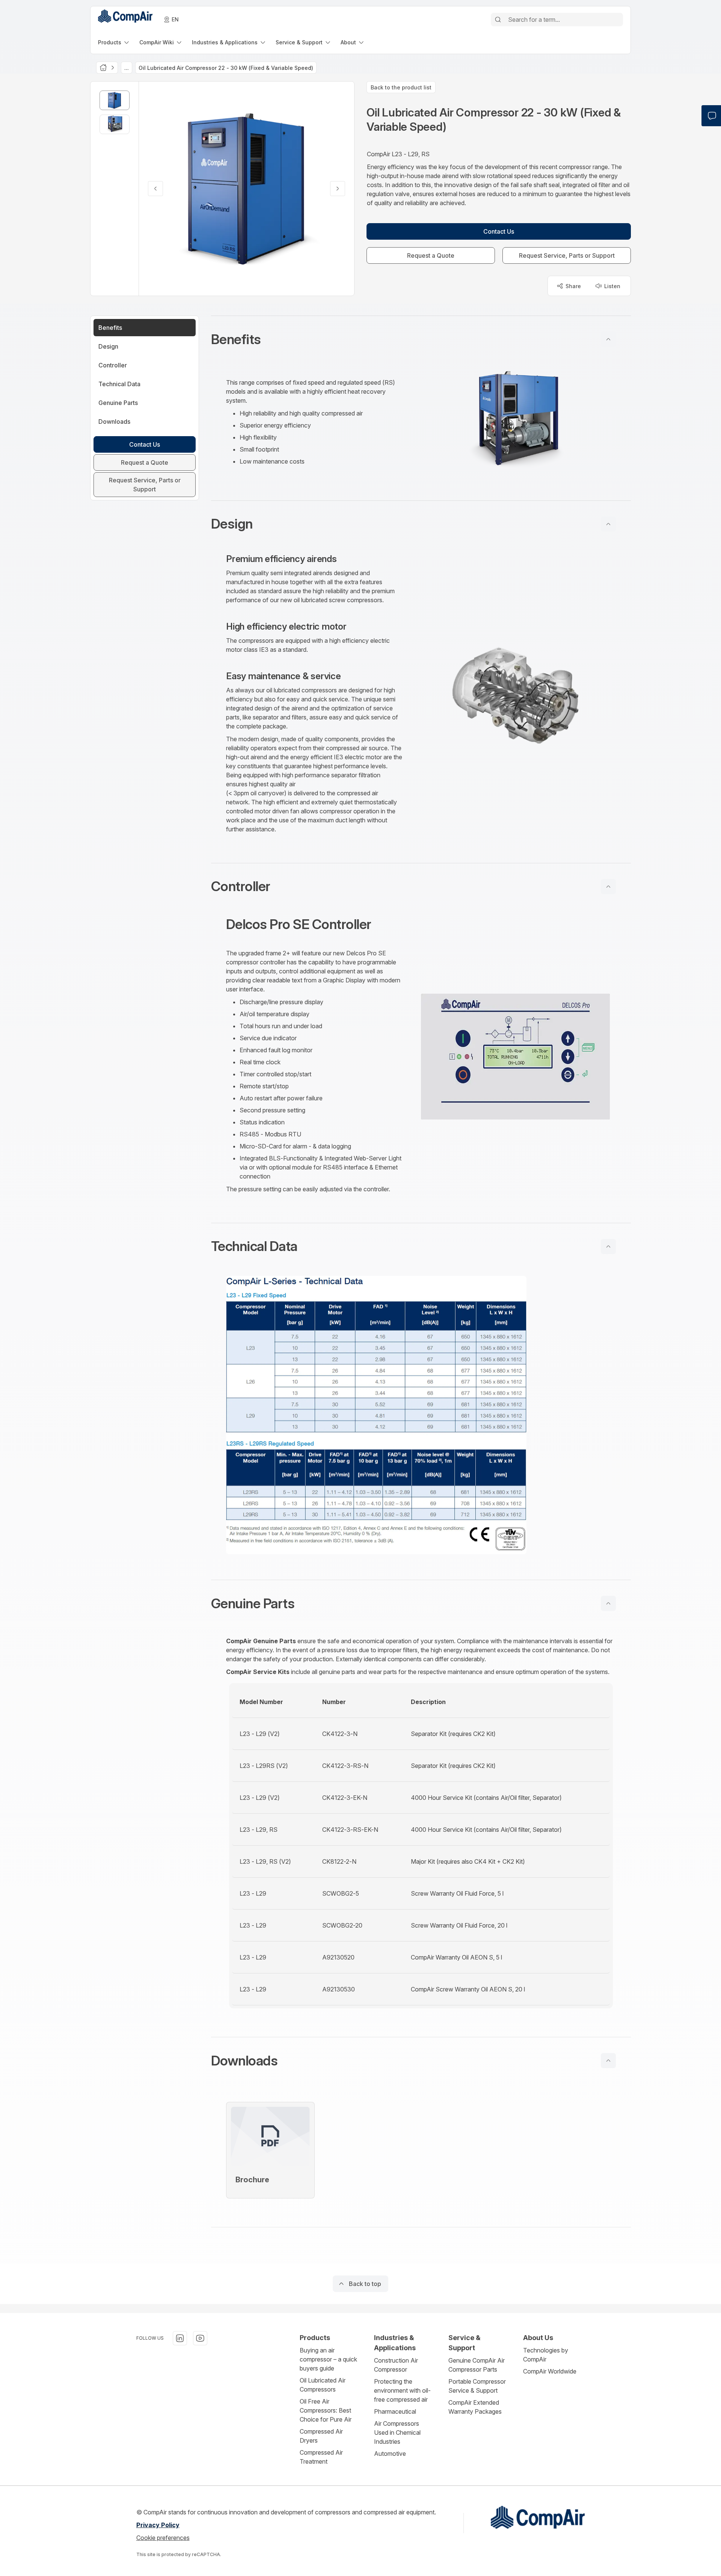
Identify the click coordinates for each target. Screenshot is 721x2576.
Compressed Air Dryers (321, 2436)
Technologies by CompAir (546, 2355)
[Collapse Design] (608, 524)
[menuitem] (114, 42)
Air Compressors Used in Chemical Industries (397, 2432)
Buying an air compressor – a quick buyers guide (328, 2359)
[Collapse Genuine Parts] (608, 1603)
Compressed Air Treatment (321, 2457)
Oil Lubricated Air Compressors (323, 2385)
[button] (421, 339)
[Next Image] (338, 189)
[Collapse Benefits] (608, 339)
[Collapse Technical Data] (608, 1246)
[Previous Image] (155, 189)
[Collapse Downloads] (608, 2061)
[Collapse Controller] (608, 887)
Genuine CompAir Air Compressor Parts (477, 2365)
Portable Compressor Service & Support (477, 2386)
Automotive (390, 2454)
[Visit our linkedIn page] (180, 2338)
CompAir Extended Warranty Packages (475, 2407)
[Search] (498, 20)
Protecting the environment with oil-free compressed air (402, 2390)
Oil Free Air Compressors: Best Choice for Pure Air (326, 2410)
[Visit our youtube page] (200, 2338)
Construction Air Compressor (396, 2365)
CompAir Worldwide (550, 2371)
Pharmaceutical (395, 2411)
